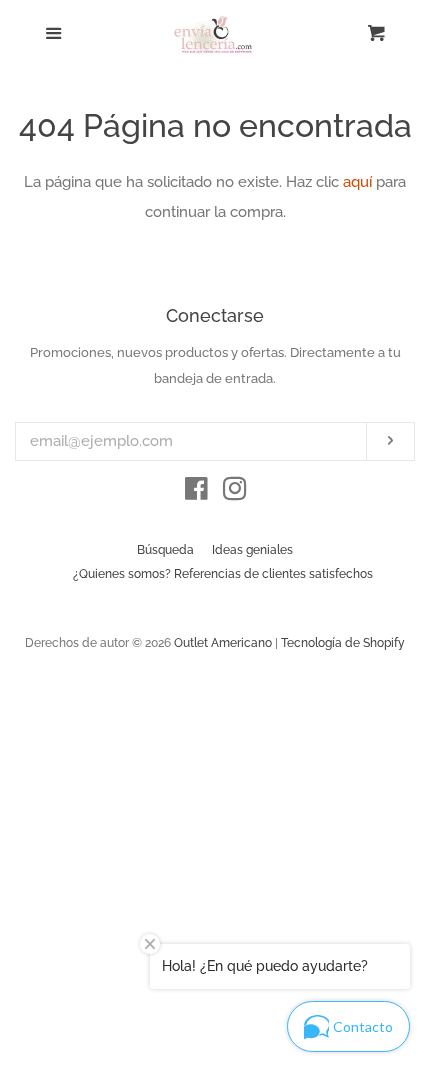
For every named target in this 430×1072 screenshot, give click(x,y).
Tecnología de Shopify (343, 643)
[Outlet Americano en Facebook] (196, 493)
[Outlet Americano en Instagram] (235, 493)
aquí (357, 182)
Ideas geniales (252, 550)
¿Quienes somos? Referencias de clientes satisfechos (223, 574)
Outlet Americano (223, 643)
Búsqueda (165, 550)
